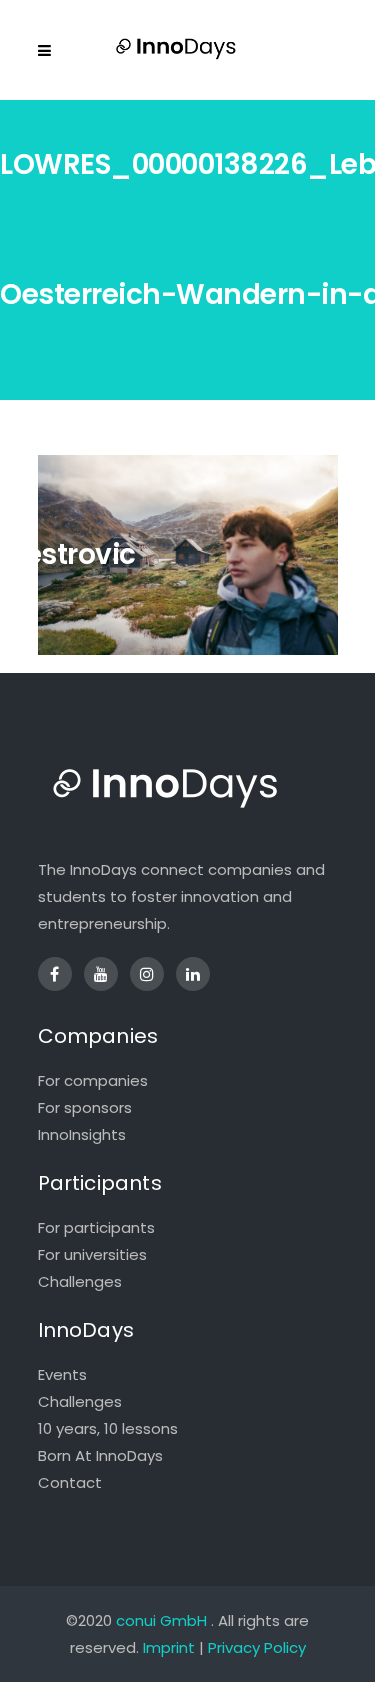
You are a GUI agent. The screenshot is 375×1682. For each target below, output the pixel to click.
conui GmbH (161, 1620)
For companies (93, 1080)
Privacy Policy (257, 1647)
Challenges (80, 1281)
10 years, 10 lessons (108, 1428)
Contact (70, 1482)
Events (62, 1374)
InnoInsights (82, 1134)
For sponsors (85, 1107)
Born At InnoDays (100, 1455)
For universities (92, 1254)
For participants (96, 1227)
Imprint (169, 1647)
